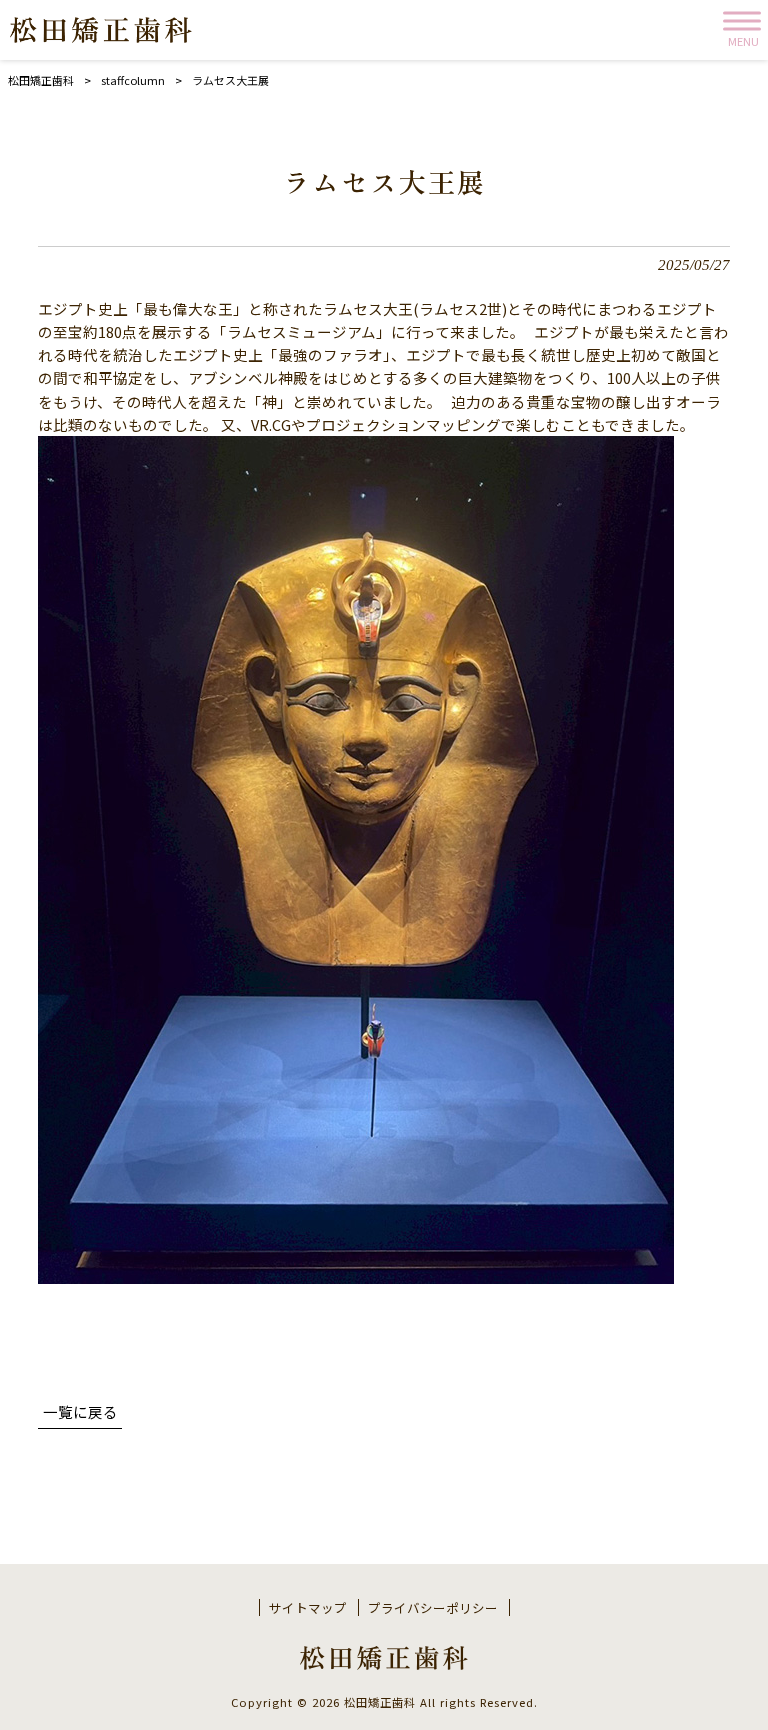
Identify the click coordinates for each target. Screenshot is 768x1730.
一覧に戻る (80, 1411)
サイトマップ (308, 1608)
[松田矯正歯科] (101, 30)
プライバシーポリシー (433, 1608)
